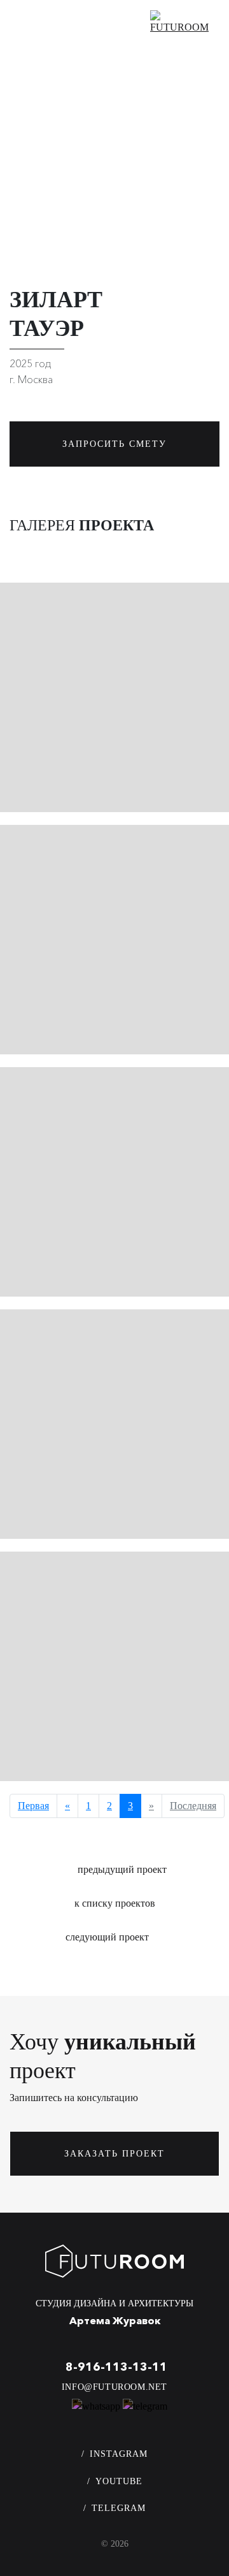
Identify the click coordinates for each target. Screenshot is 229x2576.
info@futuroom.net (114, 2387)
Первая (33, 1806)
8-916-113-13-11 (116, 2367)
